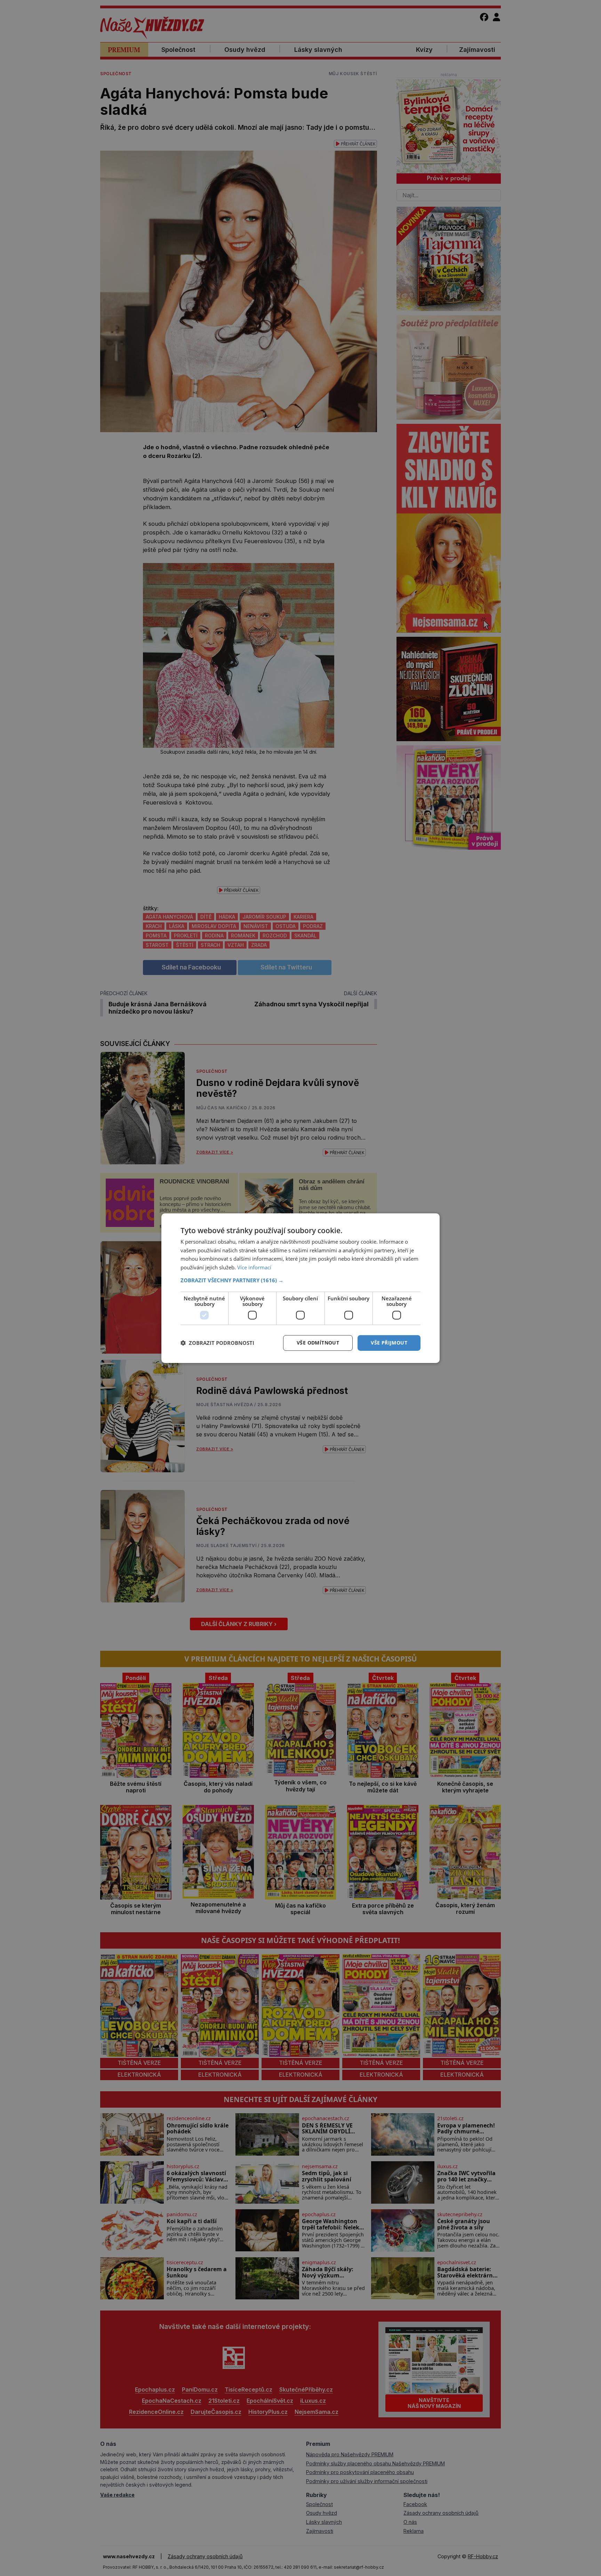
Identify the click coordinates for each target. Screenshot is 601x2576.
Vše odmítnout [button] (318, 1343)
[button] (300, 1280)
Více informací (254, 1267)
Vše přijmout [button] (389, 1343)
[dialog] (300, 1288)
